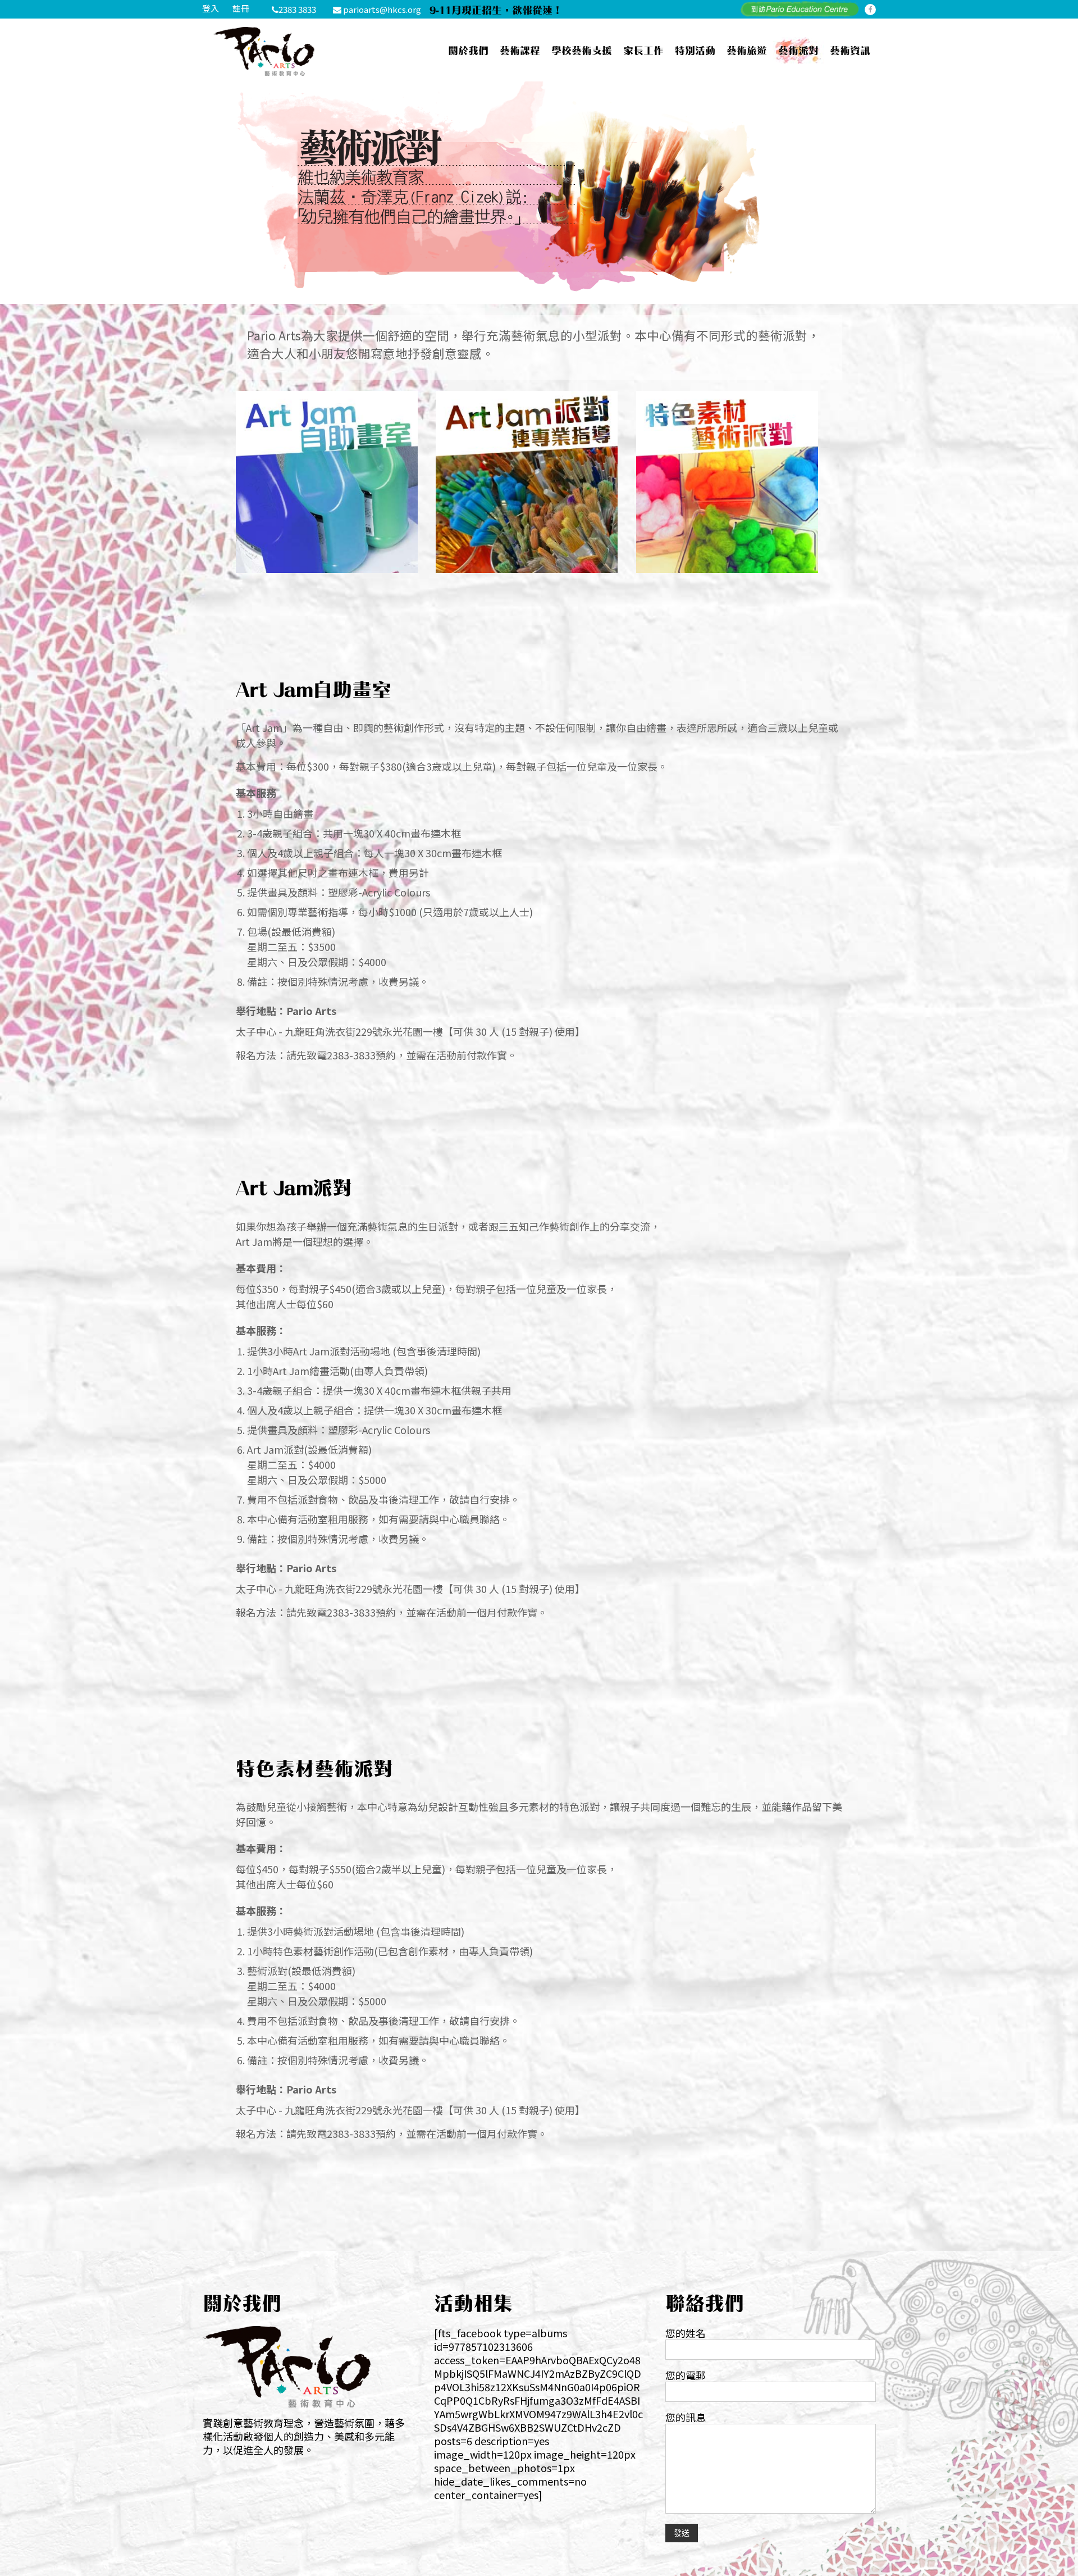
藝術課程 (520, 50)
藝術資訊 (850, 50)
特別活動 (695, 50)
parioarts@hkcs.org (382, 9)
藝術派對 (798, 50)
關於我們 (468, 50)
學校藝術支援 (582, 50)
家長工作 (643, 50)
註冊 (241, 8)
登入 (211, 8)
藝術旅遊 (747, 50)
